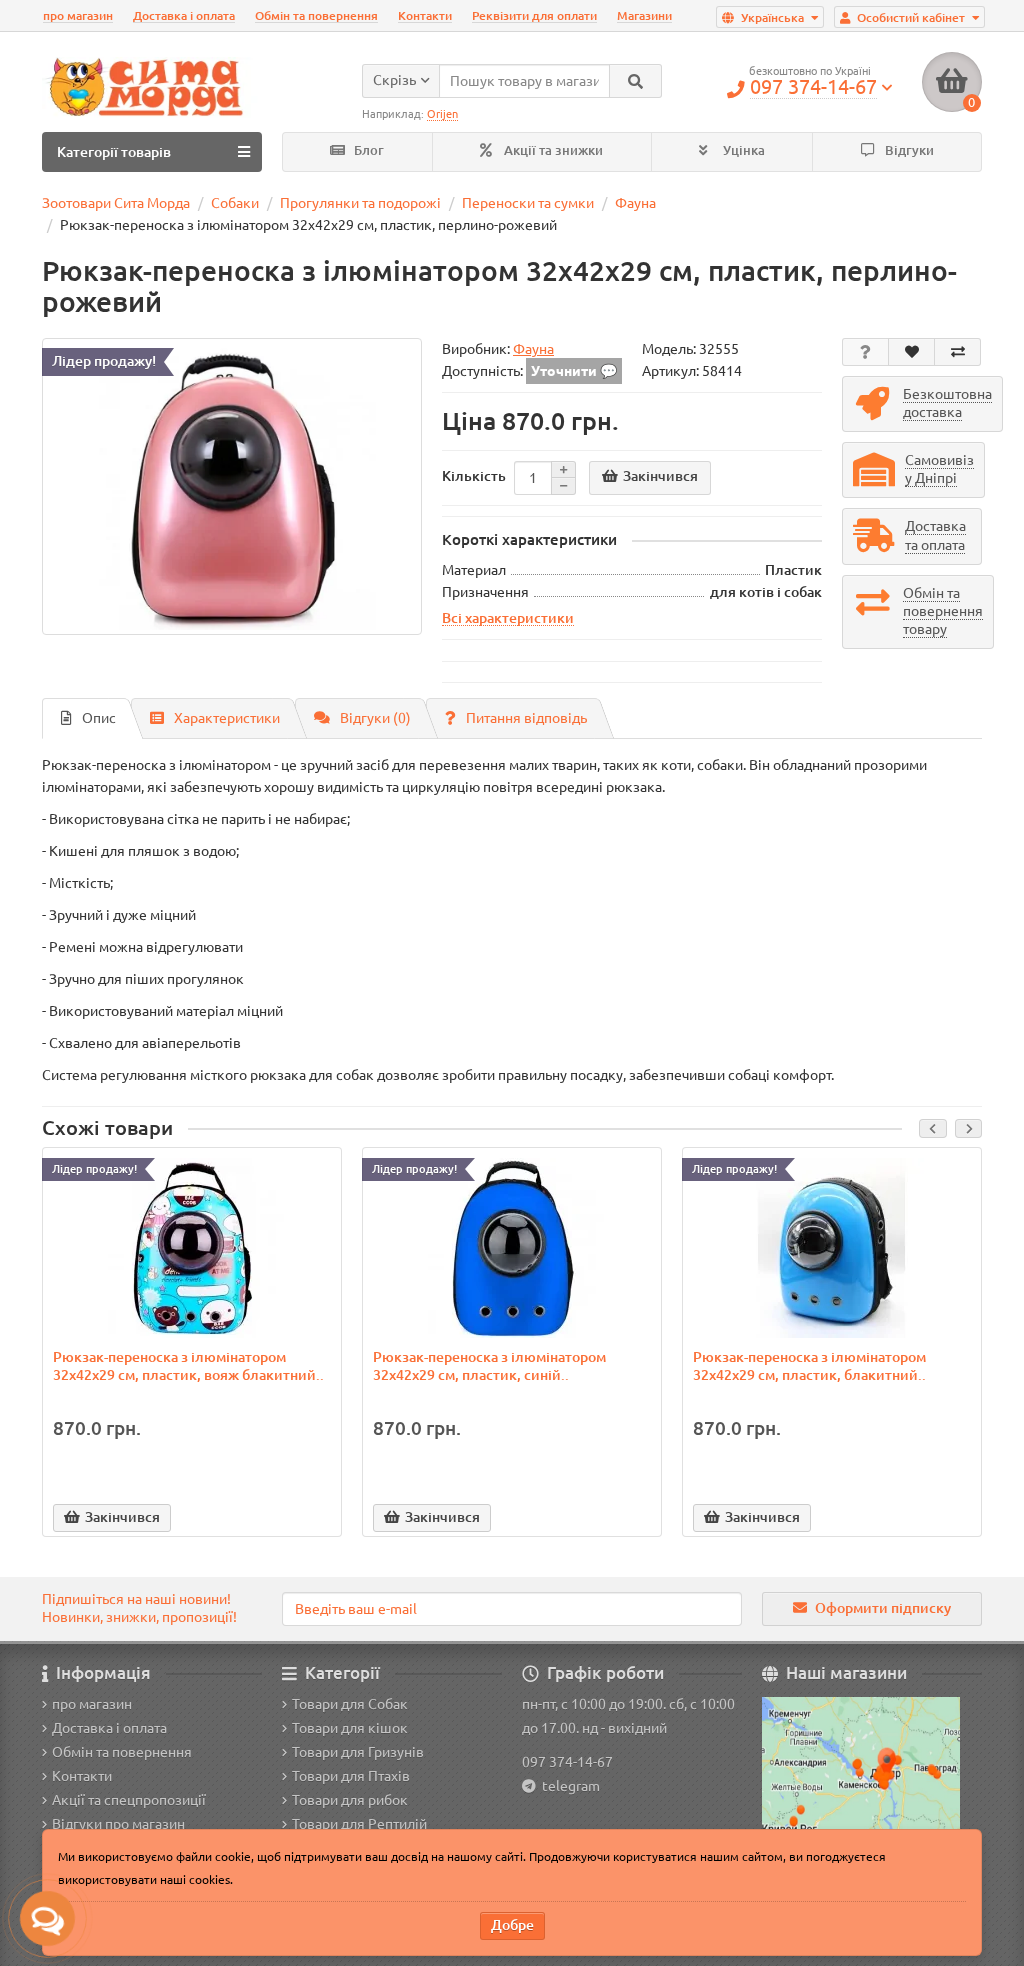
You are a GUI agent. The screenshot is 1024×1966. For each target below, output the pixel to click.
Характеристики (227, 718)
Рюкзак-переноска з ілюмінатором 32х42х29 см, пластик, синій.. (489, 1366)
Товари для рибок (350, 1800)
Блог (367, 150)
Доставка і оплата (184, 15)
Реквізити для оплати (534, 15)
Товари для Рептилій (359, 1824)
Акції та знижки (552, 150)
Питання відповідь (526, 718)
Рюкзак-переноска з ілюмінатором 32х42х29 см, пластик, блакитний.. (809, 1366)
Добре (512, 1925)
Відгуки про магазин (118, 1824)
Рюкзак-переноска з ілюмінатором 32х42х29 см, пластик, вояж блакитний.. (188, 1366)
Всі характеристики (508, 618)
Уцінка (742, 150)
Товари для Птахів (351, 1776)
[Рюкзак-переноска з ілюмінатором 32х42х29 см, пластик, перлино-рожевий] (232, 487)
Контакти (425, 15)
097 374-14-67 (567, 1762)
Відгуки (908, 150)
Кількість (474, 476)
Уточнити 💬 (574, 371)
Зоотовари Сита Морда (116, 203)
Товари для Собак (350, 1704)
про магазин (78, 15)
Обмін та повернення (316, 15)
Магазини (644, 15)
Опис (99, 718)
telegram (568, 1786)
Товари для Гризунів (358, 1752)
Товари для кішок (350, 1728)
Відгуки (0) (375, 718)
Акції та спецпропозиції (129, 1800)
